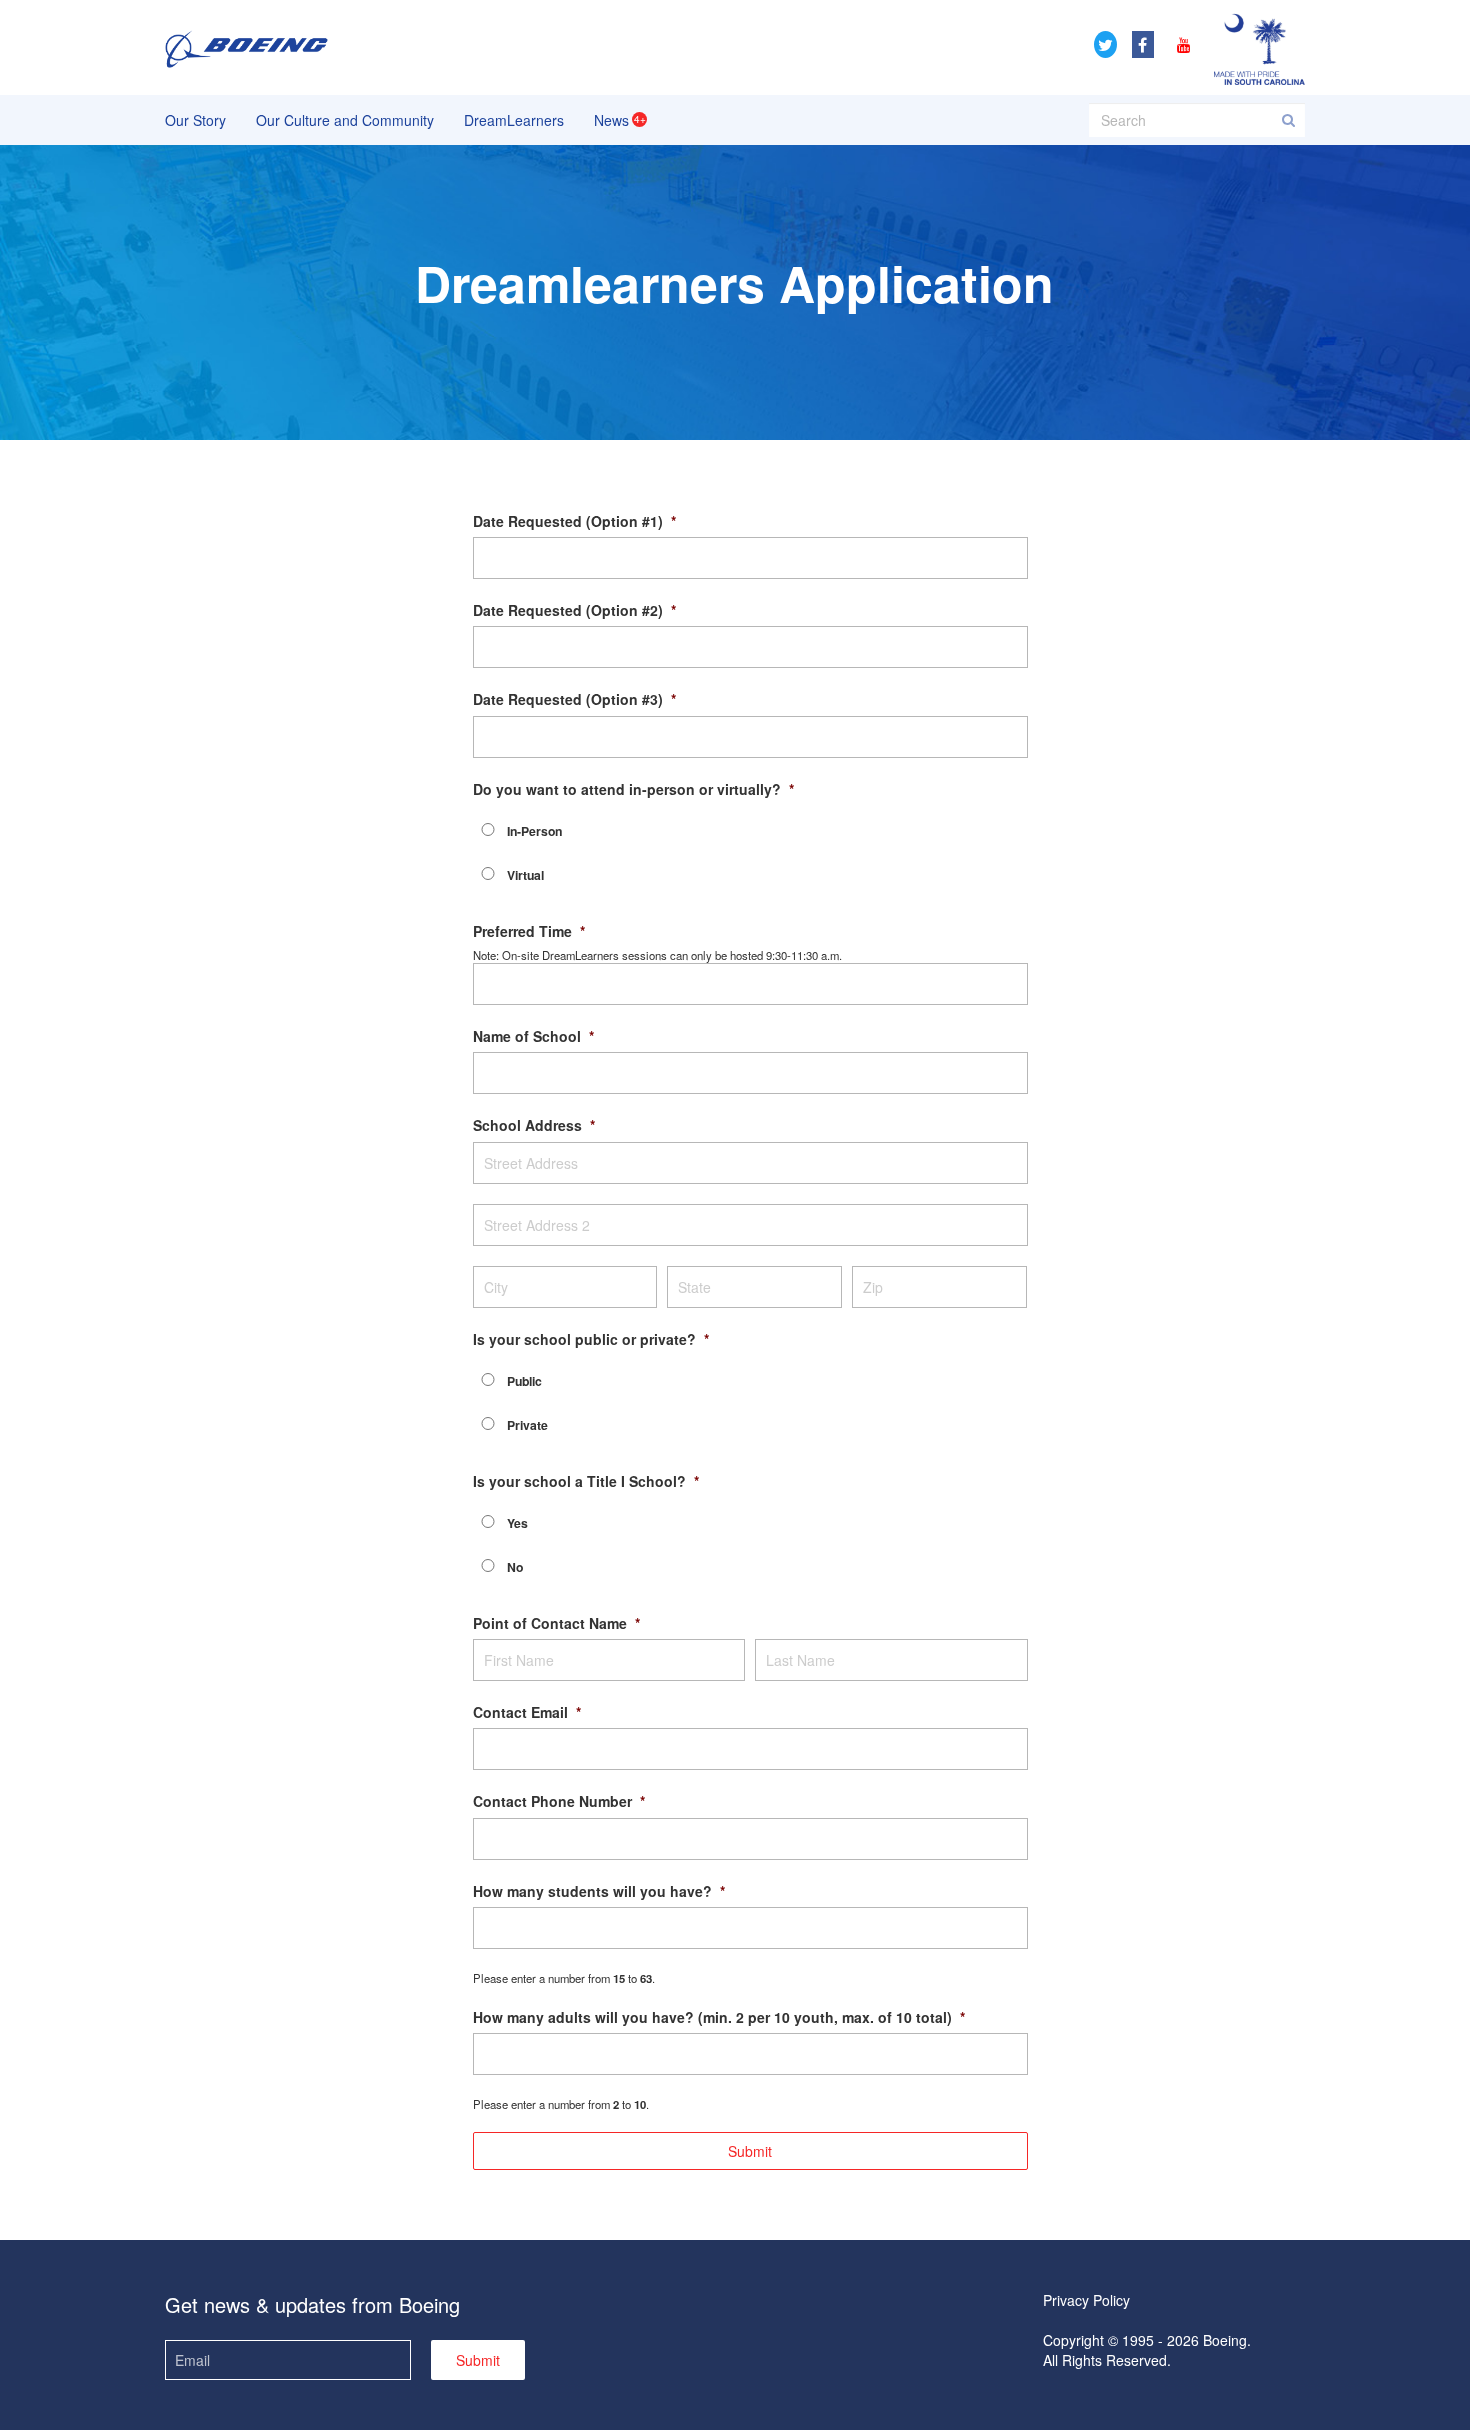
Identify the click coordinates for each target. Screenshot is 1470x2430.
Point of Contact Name (556, 1623)
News (611, 120)
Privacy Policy (1086, 2300)
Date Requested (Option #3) (574, 699)
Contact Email (527, 1712)
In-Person (534, 831)
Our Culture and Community (345, 120)
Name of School (533, 1036)
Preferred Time (529, 931)
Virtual (525, 875)
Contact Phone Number (559, 1801)
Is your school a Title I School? (586, 1481)
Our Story (195, 120)
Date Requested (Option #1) (574, 521)
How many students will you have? (599, 1891)
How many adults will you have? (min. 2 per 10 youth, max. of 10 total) (719, 2017)
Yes (517, 1523)
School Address (534, 1125)
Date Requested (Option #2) (574, 610)
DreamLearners (514, 120)
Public (524, 1381)
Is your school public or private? (591, 1339)
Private (527, 1425)
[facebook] (1143, 44)
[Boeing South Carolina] (246, 47)
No (515, 1567)
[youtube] (1182, 44)
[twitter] (1105, 44)
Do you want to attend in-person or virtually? (633, 789)
